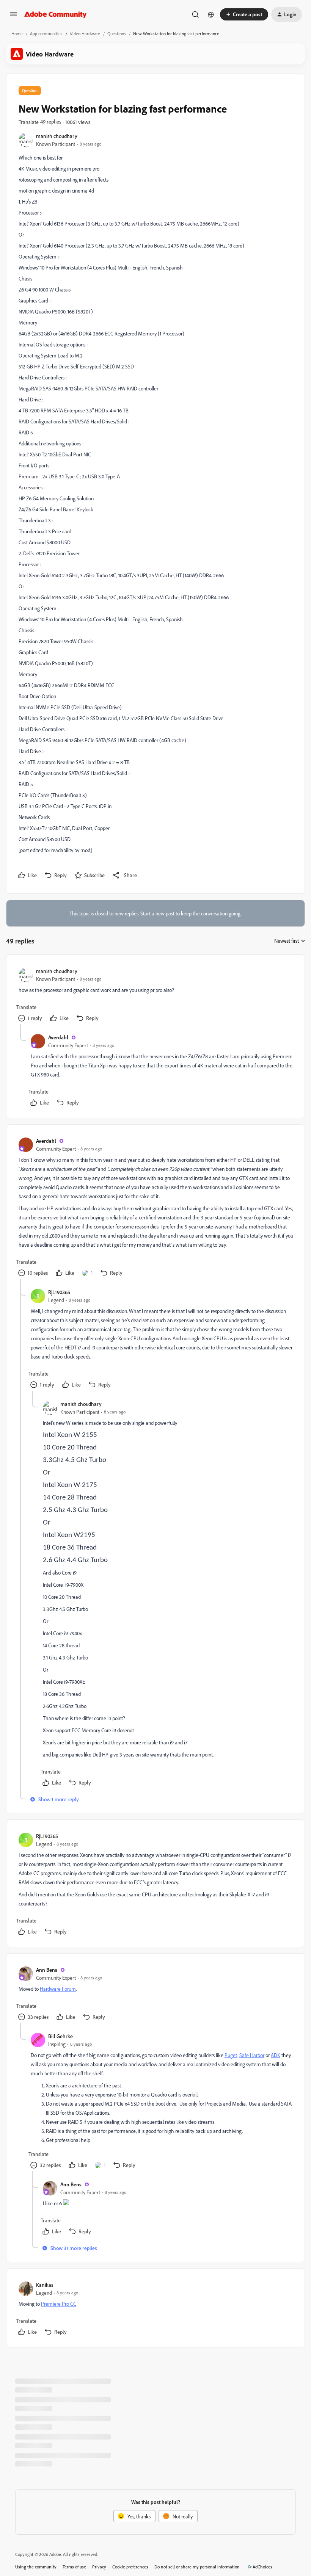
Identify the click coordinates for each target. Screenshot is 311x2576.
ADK (276, 2055)
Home (17, 34)
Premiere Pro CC (59, 2304)
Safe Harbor (252, 2055)
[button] (14, 16)
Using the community (36, 2567)
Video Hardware (85, 34)
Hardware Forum (58, 1989)
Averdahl (58, 1037)
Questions (117, 34)
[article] (155, 996)
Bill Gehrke (60, 2036)
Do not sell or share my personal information (197, 2567)
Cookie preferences (130, 2567)
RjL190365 (59, 1292)
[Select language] (211, 14)
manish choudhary (57, 136)
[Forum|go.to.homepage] (56, 14)
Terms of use (74, 2567)
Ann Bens (47, 1970)
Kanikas (45, 2285)
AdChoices (262, 2567)
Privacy (99, 2567)
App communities (46, 34)
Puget (231, 2055)
